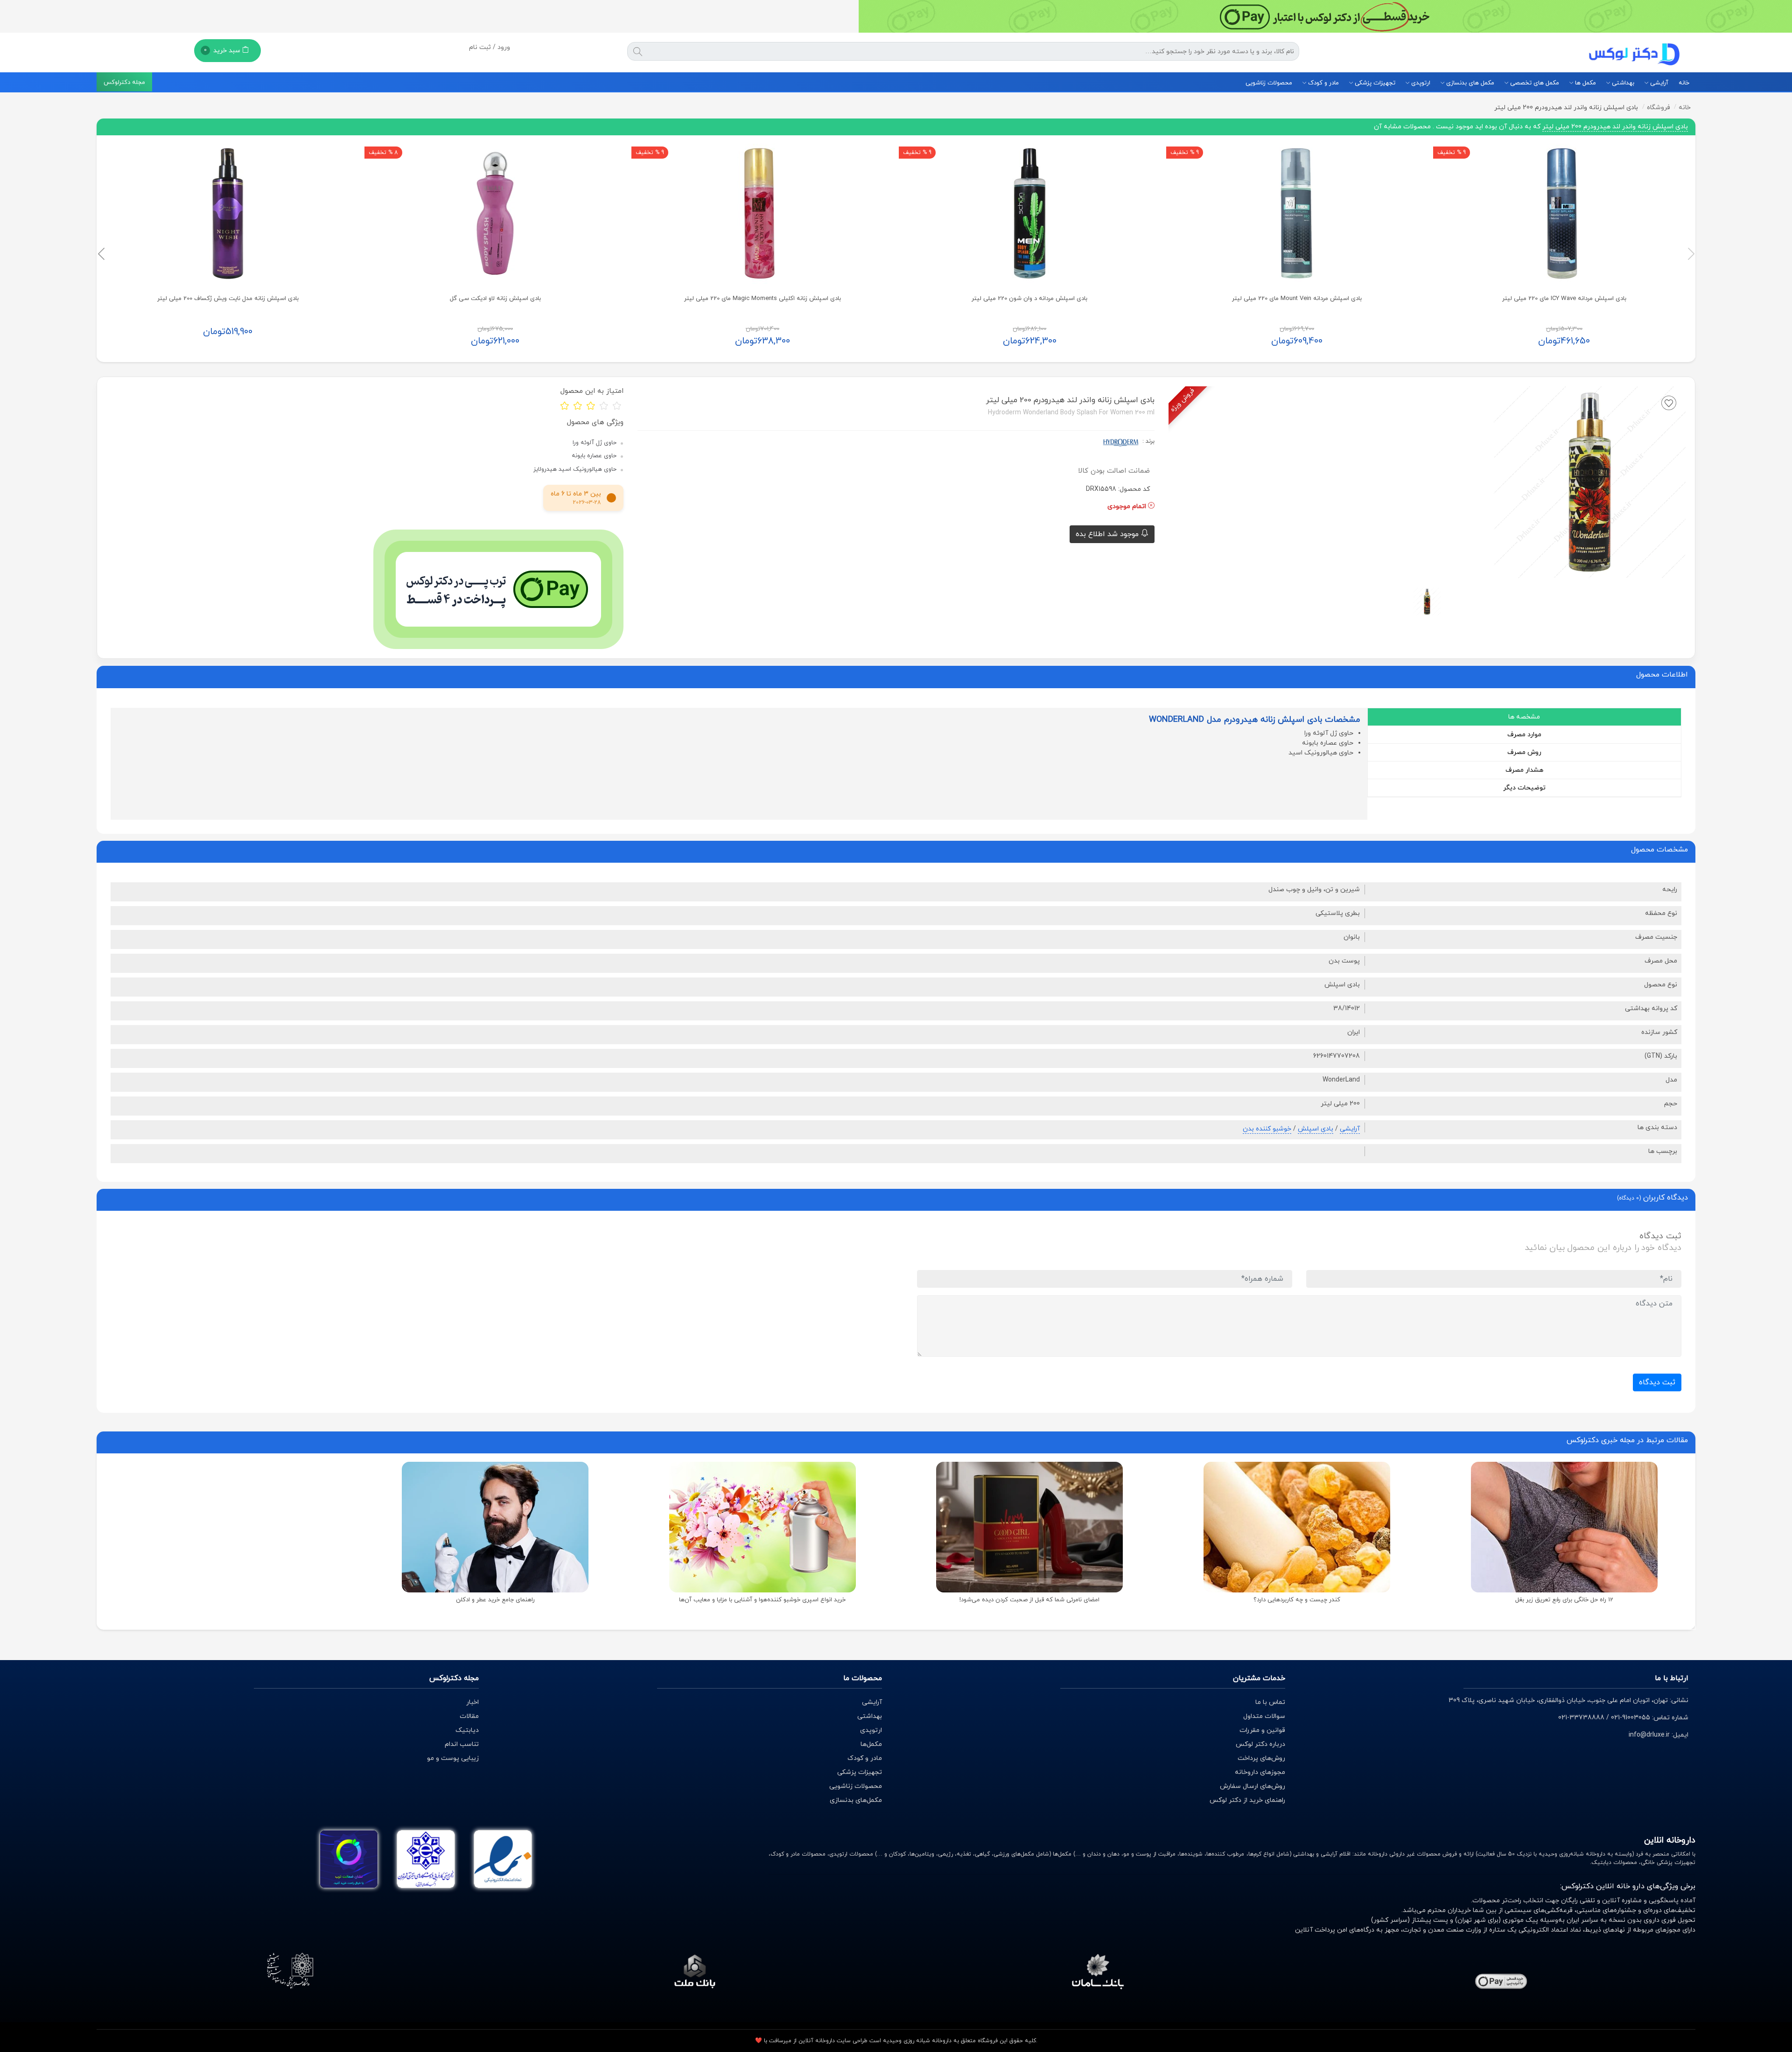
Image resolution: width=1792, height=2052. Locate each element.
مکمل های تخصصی (1534, 83)
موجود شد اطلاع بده (1108, 534)
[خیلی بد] (565, 405)
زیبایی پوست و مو (453, 1758)
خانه (1684, 83)
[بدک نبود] (591, 405)
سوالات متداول (1264, 1716)
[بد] (578, 405)
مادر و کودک (1323, 83)
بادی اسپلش (1316, 1129)
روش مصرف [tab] (1524, 752)
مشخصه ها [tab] (1524, 717)
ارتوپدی (1420, 83)
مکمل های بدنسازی (1469, 83)
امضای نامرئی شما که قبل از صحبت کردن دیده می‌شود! (1029, 1600)
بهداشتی (1622, 83)
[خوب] (604, 405)
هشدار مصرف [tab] (1524, 770)
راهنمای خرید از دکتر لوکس (1247, 1800)
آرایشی (1658, 83)
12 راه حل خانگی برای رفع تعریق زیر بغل (1564, 1600)
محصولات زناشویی (1269, 83)
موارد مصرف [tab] (1524, 735)
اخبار (472, 1702)
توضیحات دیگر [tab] (1524, 788)
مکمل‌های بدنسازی (856, 1800)
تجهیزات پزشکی (1374, 83)
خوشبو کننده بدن (1267, 1129)
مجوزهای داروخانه (1260, 1772)
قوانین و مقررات (1262, 1730)
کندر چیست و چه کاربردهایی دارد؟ (1297, 1600)
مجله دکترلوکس (124, 83)
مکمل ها (1585, 83)
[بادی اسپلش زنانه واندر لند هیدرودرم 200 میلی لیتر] (1427, 601)
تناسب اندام (462, 1744)
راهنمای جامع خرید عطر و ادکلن (495, 1600)
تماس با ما (1270, 1702)
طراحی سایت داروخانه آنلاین (833, 2041)
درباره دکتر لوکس (1260, 1744)
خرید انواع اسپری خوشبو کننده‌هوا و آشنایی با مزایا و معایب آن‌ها (762, 1600)
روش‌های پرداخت (1261, 1758)
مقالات (469, 1716)
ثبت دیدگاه (1657, 1382)
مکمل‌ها (871, 1744)
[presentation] (1691, 254)
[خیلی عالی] (617, 405)
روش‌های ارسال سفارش (1253, 1786)
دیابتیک (467, 1730)
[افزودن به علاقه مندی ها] (1669, 403)
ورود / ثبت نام (490, 47)
